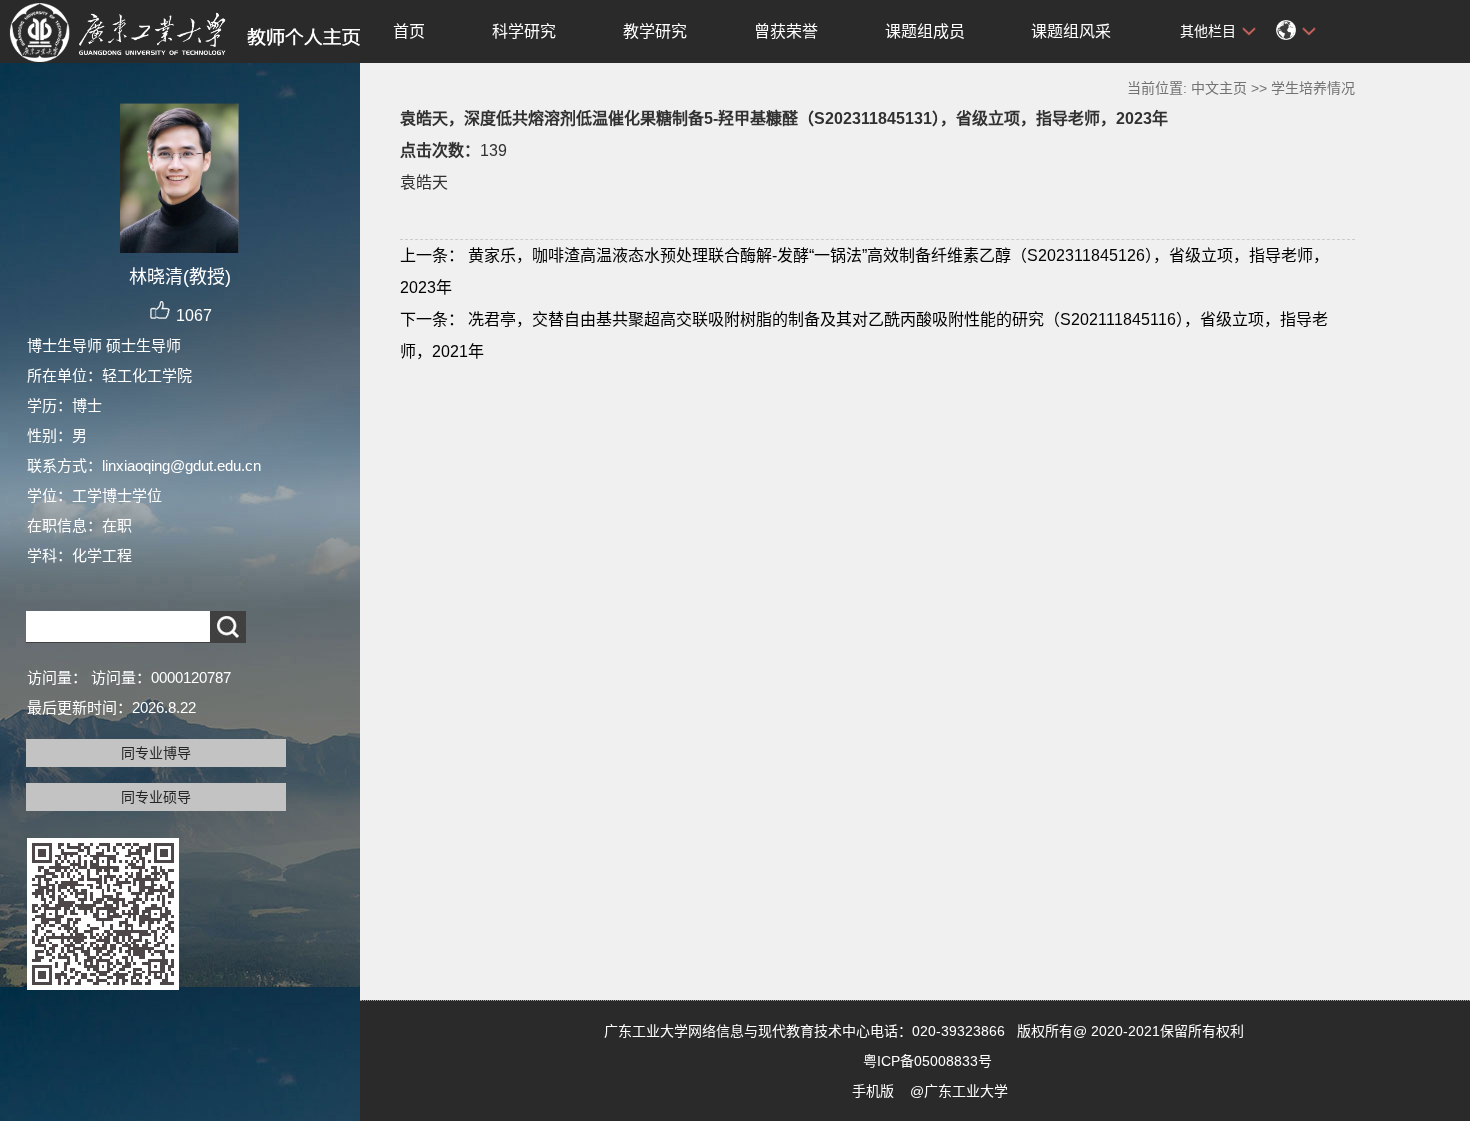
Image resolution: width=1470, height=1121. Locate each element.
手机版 (873, 1091)
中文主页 (1219, 88)
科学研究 (524, 31)
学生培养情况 (1313, 88)
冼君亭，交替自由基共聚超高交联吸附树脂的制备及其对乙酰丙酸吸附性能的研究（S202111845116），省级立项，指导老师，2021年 (864, 335)
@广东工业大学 (959, 1091)
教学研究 (655, 31)
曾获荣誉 (786, 31)
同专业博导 (156, 753)
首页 (409, 31)
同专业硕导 (156, 797)
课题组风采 (1071, 31)
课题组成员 (925, 31)
